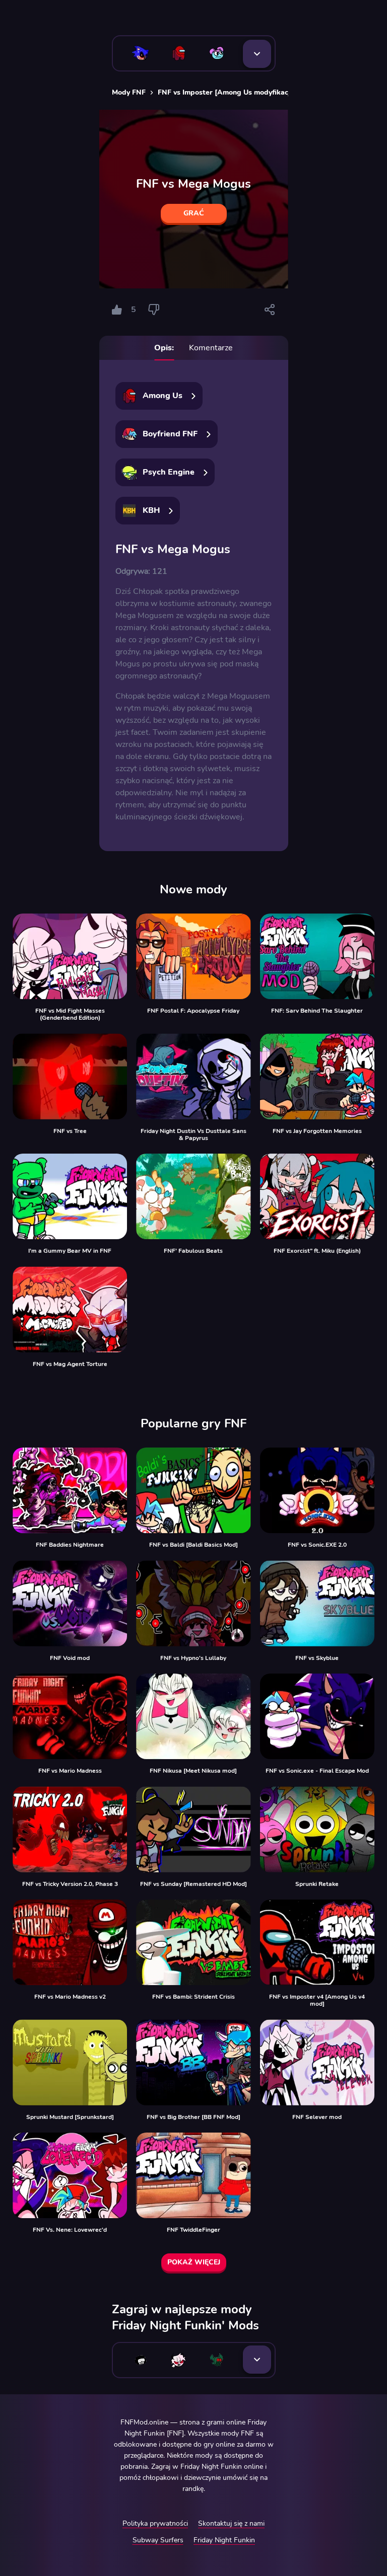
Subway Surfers (158, 2540)
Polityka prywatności (155, 2523)
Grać (194, 213)
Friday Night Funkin (224, 2540)
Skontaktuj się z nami (231, 2523)
